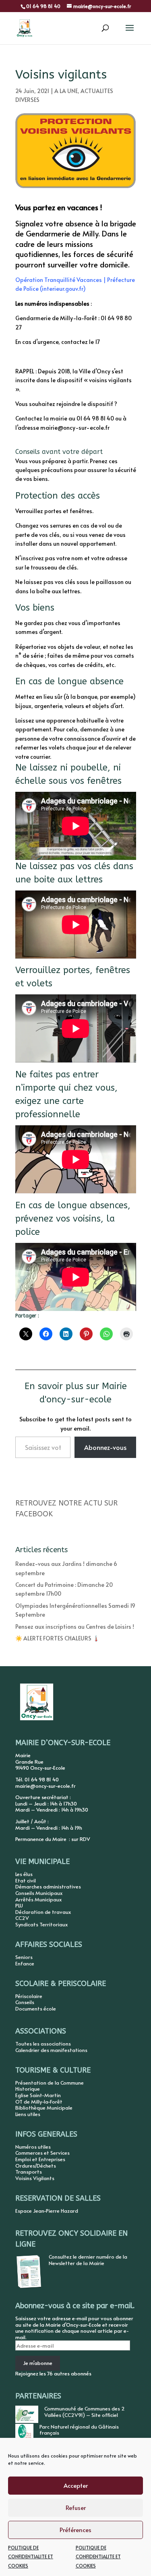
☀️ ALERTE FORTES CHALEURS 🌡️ (57, 1638)
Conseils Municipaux (39, 1893)
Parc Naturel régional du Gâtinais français (79, 2430)
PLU (19, 1905)
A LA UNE (66, 91)
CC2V (22, 1918)
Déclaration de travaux (43, 1912)
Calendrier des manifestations (51, 2050)
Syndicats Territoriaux (41, 1924)
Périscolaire (29, 1996)
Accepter (76, 2485)
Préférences (75, 2529)
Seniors (24, 1957)
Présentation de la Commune (50, 2083)
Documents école (36, 2009)
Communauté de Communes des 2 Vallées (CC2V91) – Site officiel (85, 2412)
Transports (29, 2172)
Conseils (25, 2002)
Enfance (25, 1963)
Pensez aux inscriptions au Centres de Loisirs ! (75, 1627)
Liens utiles (28, 2114)
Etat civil (26, 1880)
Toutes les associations (43, 2044)
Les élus (24, 1874)
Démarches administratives (48, 1886)
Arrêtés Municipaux (38, 1899)
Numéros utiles (33, 2147)
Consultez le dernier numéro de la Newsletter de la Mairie (88, 2260)
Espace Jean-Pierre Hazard (47, 2211)
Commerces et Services (42, 2153)
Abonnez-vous (105, 1447)
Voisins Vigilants (35, 2178)
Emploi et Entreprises (40, 2159)
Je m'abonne (38, 2363)
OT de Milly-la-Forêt (39, 2102)
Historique (28, 2089)
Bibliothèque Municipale (44, 2108)
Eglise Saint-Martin (38, 2095)
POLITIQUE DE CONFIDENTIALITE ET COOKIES (31, 2556)
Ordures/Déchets (36, 2166)
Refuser (76, 2507)
